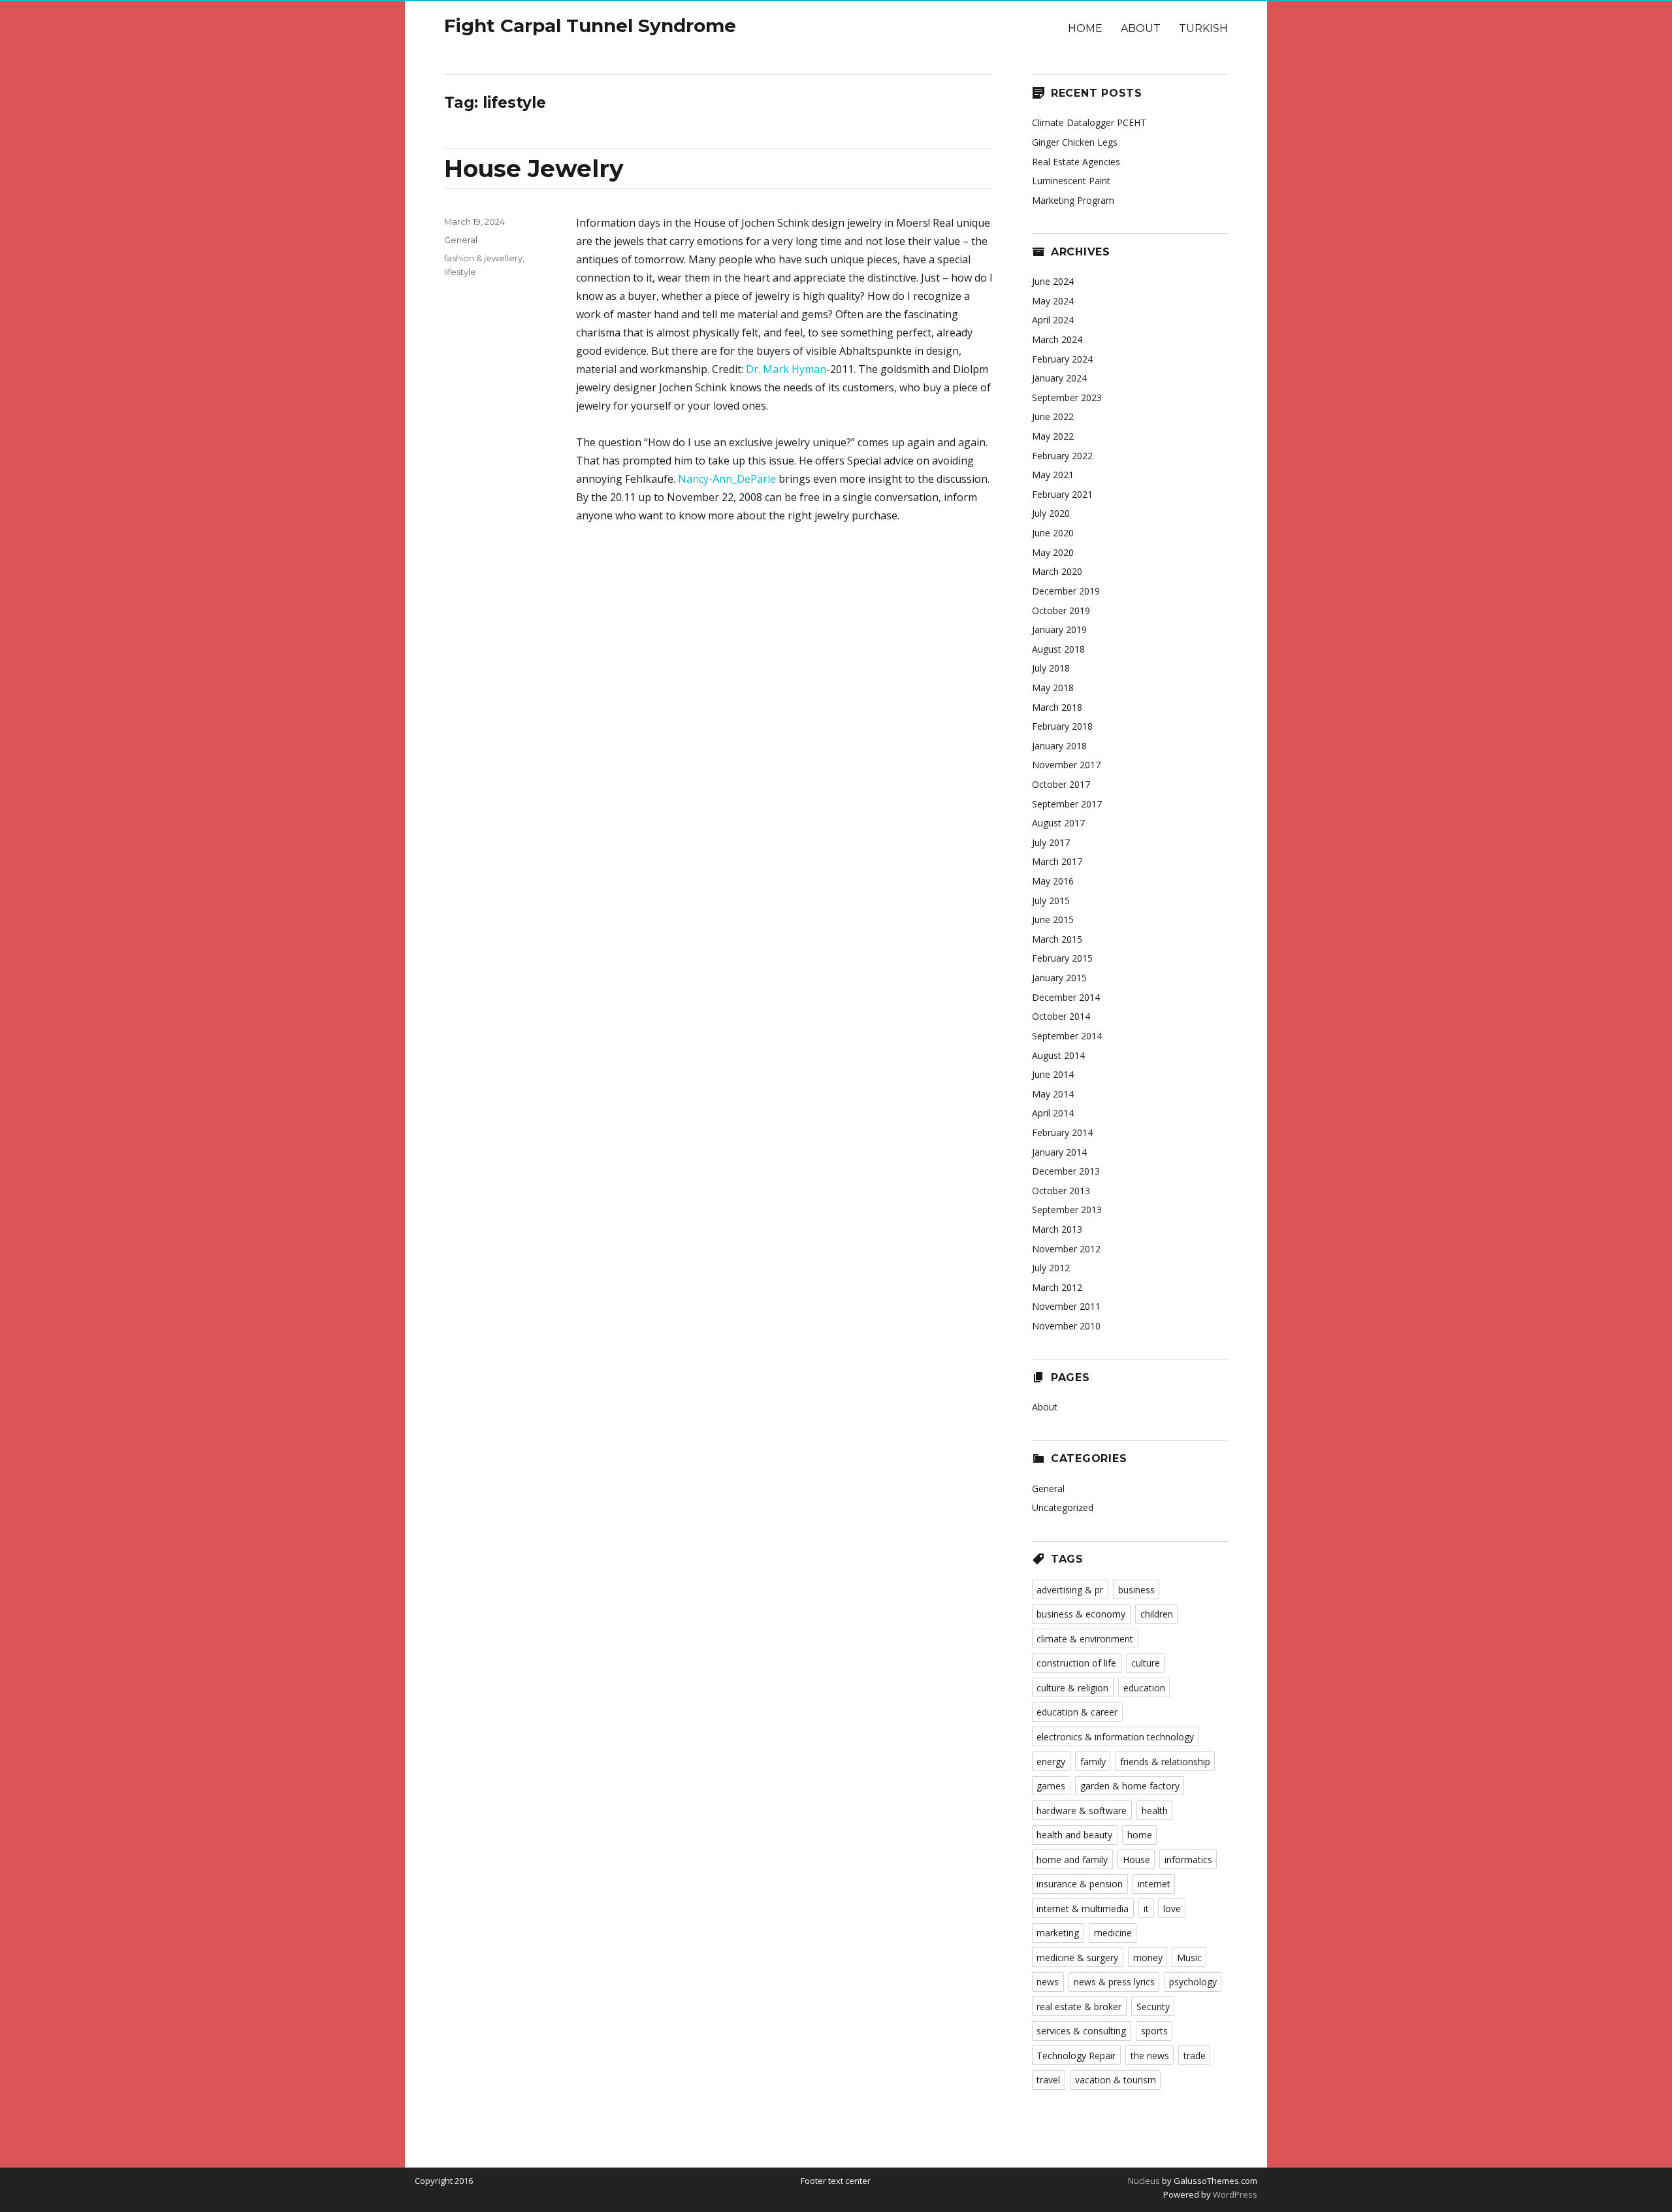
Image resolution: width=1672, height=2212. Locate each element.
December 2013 (1066, 1171)
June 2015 (1053, 919)
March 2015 (1057, 939)
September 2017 (1067, 804)
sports (1154, 2031)
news (1048, 1982)
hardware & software (1082, 1811)
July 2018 (1051, 668)
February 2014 (1062, 1132)
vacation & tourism (1116, 2080)
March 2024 (1057, 339)
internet (1154, 1884)
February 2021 (1062, 494)
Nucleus (1144, 2181)
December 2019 (1066, 591)
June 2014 (1053, 1074)
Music (1189, 1958)
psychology (1193, 1982)
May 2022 (1053, 436)
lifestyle (460, 272)
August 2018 (1058, 649)
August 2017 (1058, 823)
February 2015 (1062, 958)
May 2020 (1053, 552)
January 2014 (1059, 1152)
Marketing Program (1073, 200)
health (1155, 1811)
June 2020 (1053, 533)
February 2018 (1062, 726)
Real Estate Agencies (1076, 162)
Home (1085, 28)
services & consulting (1081, 2031)
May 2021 (1053, 475)
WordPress (1234, 2194)
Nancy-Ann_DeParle (727, 479)
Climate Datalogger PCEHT (1089, 122)
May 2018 (1053, 688)
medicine (1113, 1933)
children (1157, 1614)
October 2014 (1061, 1016)
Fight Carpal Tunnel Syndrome (590, 25)
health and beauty (1074, 1835)
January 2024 (1059, 378)
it (1146, 1909)
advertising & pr (1070, 1590)
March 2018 (1057, 707)
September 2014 (1067, 1036)
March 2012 (1057, 1287)
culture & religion (1072, 1688)
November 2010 (1066, 1326)
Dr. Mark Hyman (786, 369)
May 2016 (1053, 881)
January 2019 (1059, 629)
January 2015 (1059, 978)
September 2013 (1067, 1210)
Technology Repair (1076, 2056)
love (1172, 1909)
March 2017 (1057, 861)
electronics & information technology (1115, 1737)
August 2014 (1058, 1055)
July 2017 (1051, 842)
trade (1195, 2056)
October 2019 (1061, 610)
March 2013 (1057, 1229)
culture (1146, 1663)
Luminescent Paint (1071, 181)
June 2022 (1053, 416)
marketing (1058, 1933)
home (1140, 1835)
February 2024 (1062, 359)
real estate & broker (1079, 2007)
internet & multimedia (1083, 1909)
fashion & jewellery (483, 258)
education (1144, 1688)
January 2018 (1059, 746)
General (461, 240)
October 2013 (1061, 1191)
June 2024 (1053, 281)
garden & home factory (1130, 1786)
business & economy (1081, 1614)
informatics (1188, 1860)
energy (1051, 1762)
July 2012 (1051, 1268)
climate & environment (1085, 1639)
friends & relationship (1165, 1762)
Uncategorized (1063, 1507)
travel (1048, 2080)
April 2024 (1053, 320)
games (1051, 1786)
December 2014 (1066, 997)
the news (1150, 2056)
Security (1153, 2007)
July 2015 (1051, 901)
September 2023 (1067, 398)
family (1093, 1762)
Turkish (1203, 28)
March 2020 (1057, 571)
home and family (1072, 1860)
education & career (1077, 1712)
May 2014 (1053, 1094)
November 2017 (1066, 765)
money (1148, 1958)
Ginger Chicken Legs (1075, 142)
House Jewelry (534, 169)
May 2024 (1053, 301)
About (1141, 28)
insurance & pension (1080, 1884)
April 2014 (1053, 1113)
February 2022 (1062, 456)
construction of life (1076, 1663)
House (1136, 1860)
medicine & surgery (1077, 1958)
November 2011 (1066, 1306)
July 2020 (1051, 513)
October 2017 (1061, 784)
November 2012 (1066, 1249)
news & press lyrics (1114, 1982)
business (1136, 1590)
